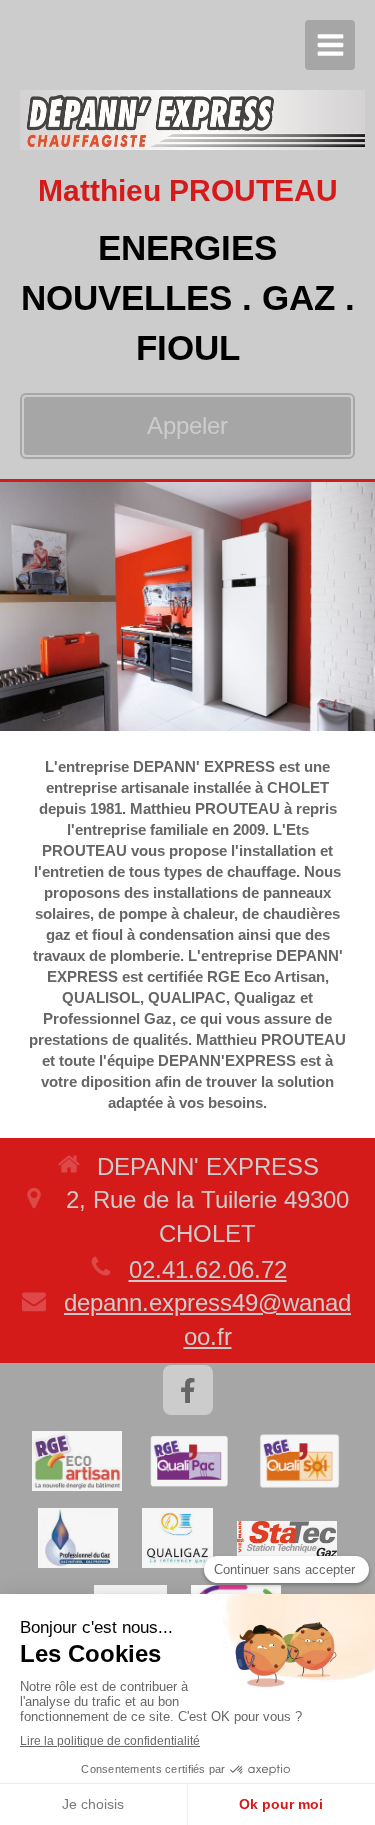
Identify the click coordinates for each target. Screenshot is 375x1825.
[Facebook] (188, 1390)
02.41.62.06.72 (208, 1269)
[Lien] (77, 1460)
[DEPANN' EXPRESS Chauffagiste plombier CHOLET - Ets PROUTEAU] (192, 120)
